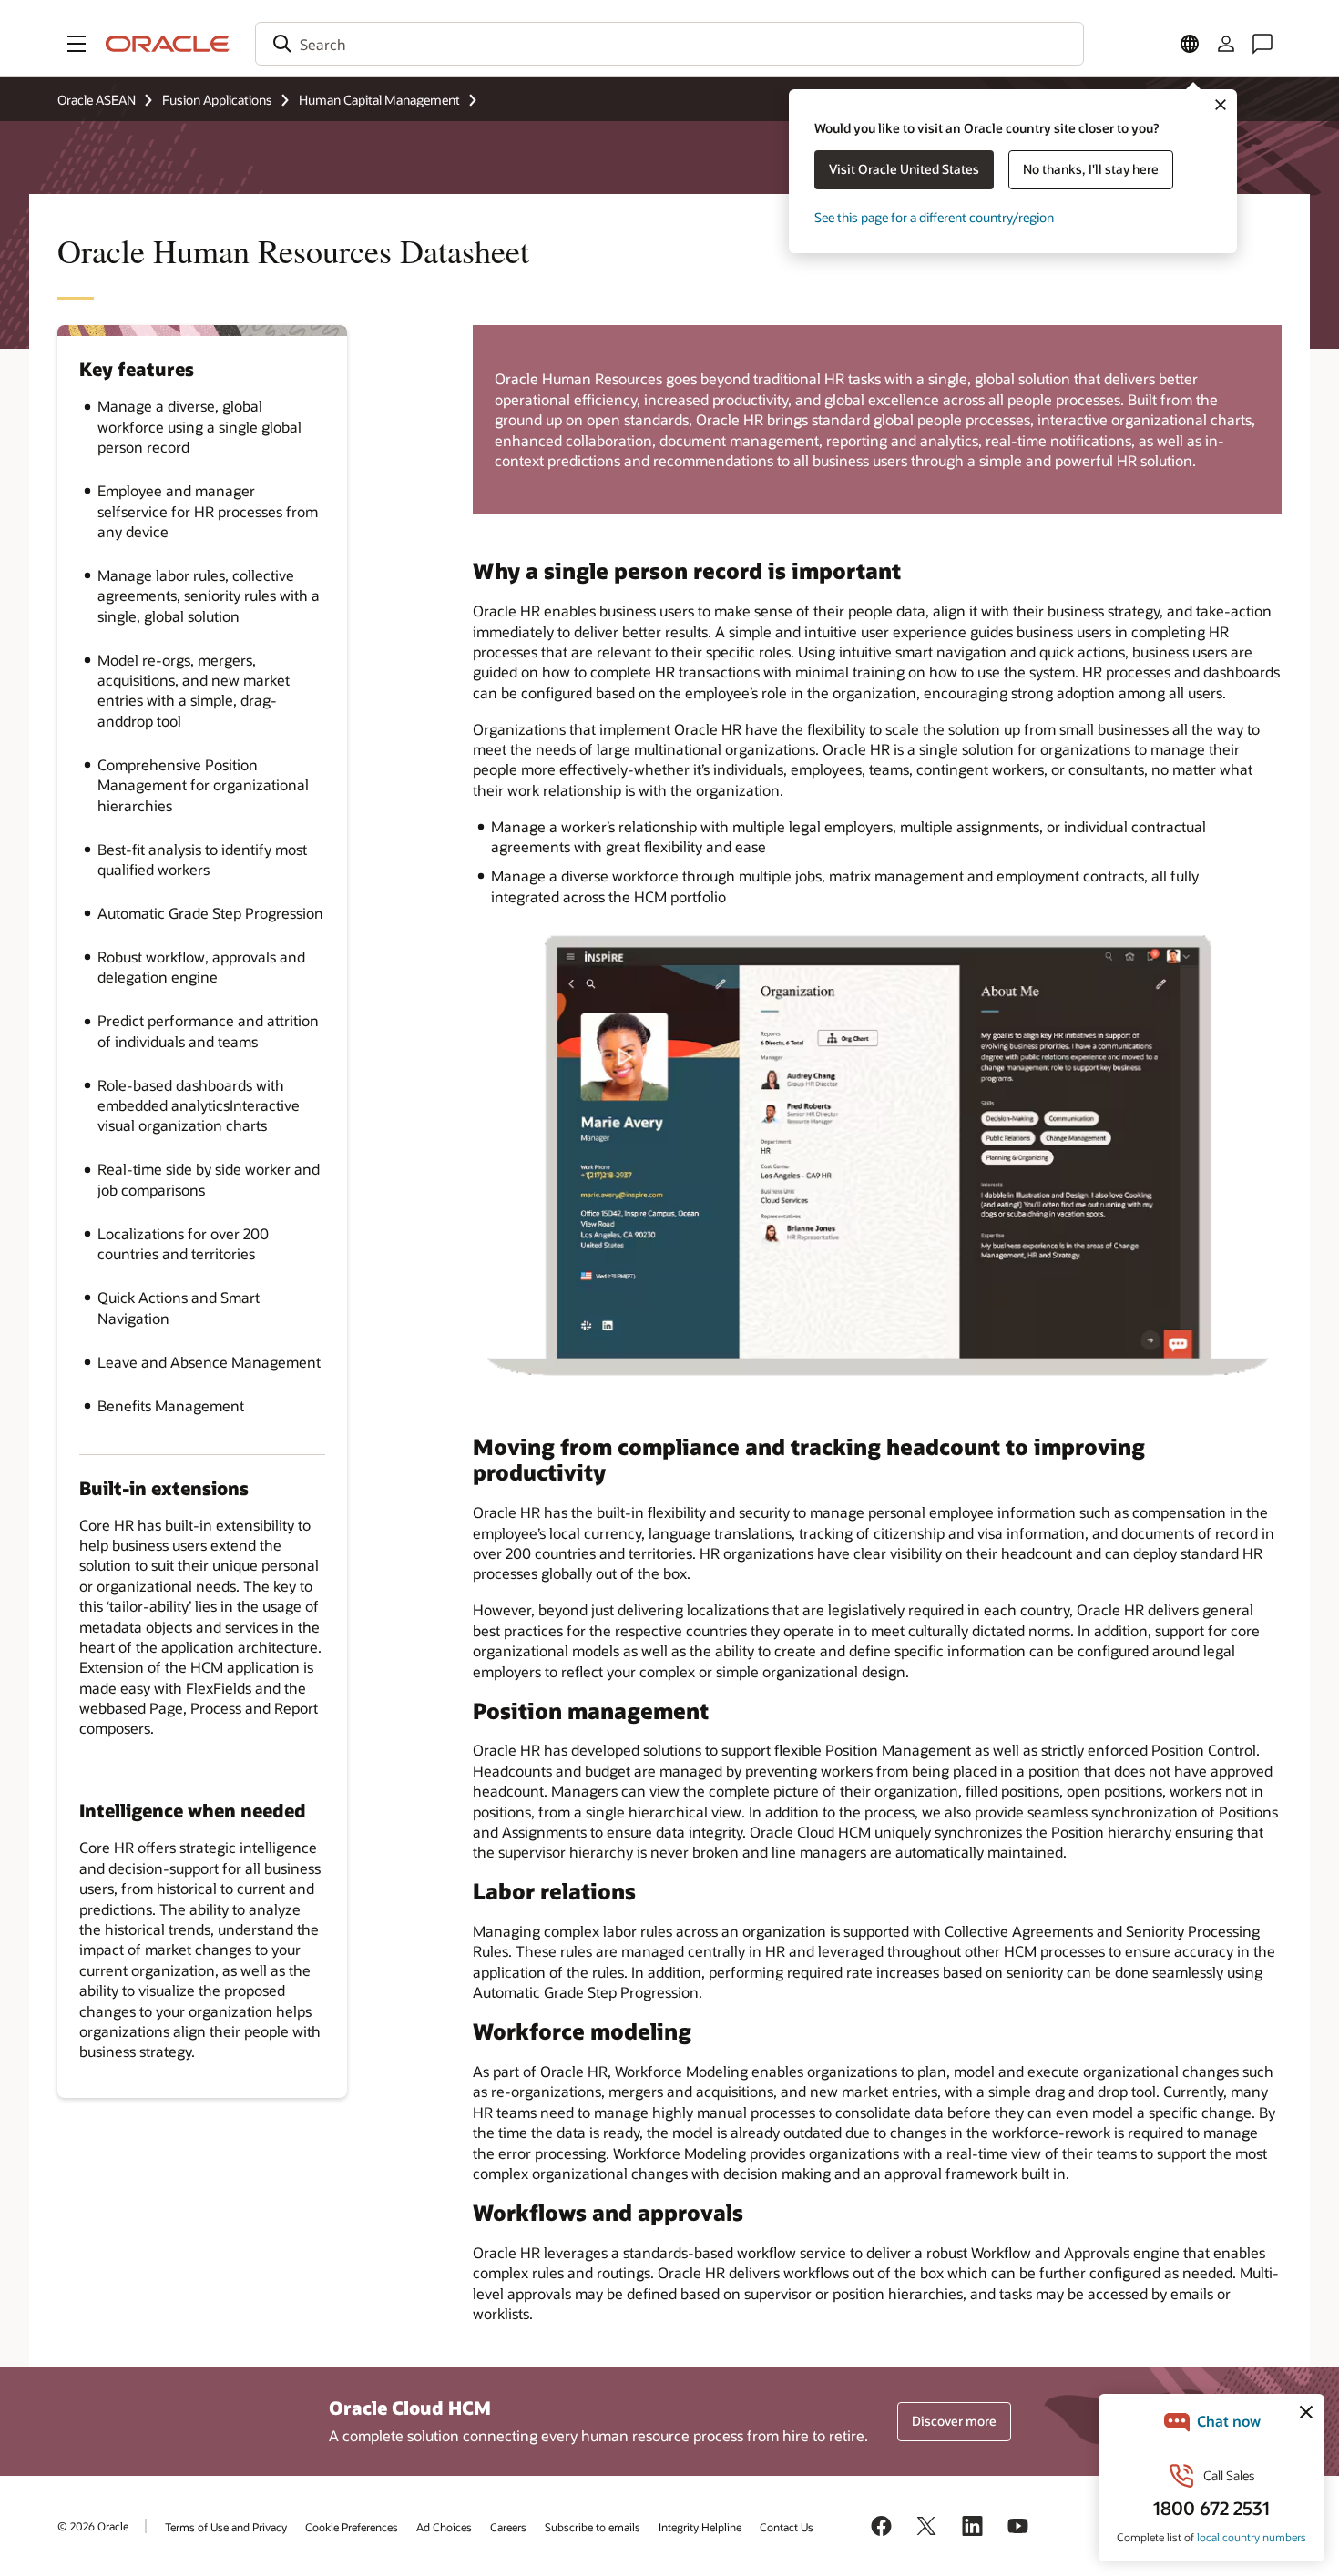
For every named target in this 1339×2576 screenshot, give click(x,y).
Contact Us (787, 2527)
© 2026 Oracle (93, 2526)
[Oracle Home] (168, 44)
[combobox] (669, 44)
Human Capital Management (379, 100)
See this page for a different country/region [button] (934, 217)
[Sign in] (1226, 44)
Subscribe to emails (593, 2527)
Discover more (954, 2421)
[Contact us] (1262, 44)
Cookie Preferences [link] (352, 2527)
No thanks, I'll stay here (1091, 169)
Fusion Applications (217, 100)
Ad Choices (444, 2527)
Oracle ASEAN (97, 100)
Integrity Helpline (700, 2527)
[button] (77, 44)
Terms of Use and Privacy (226, 2527)
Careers (508, 2527)
